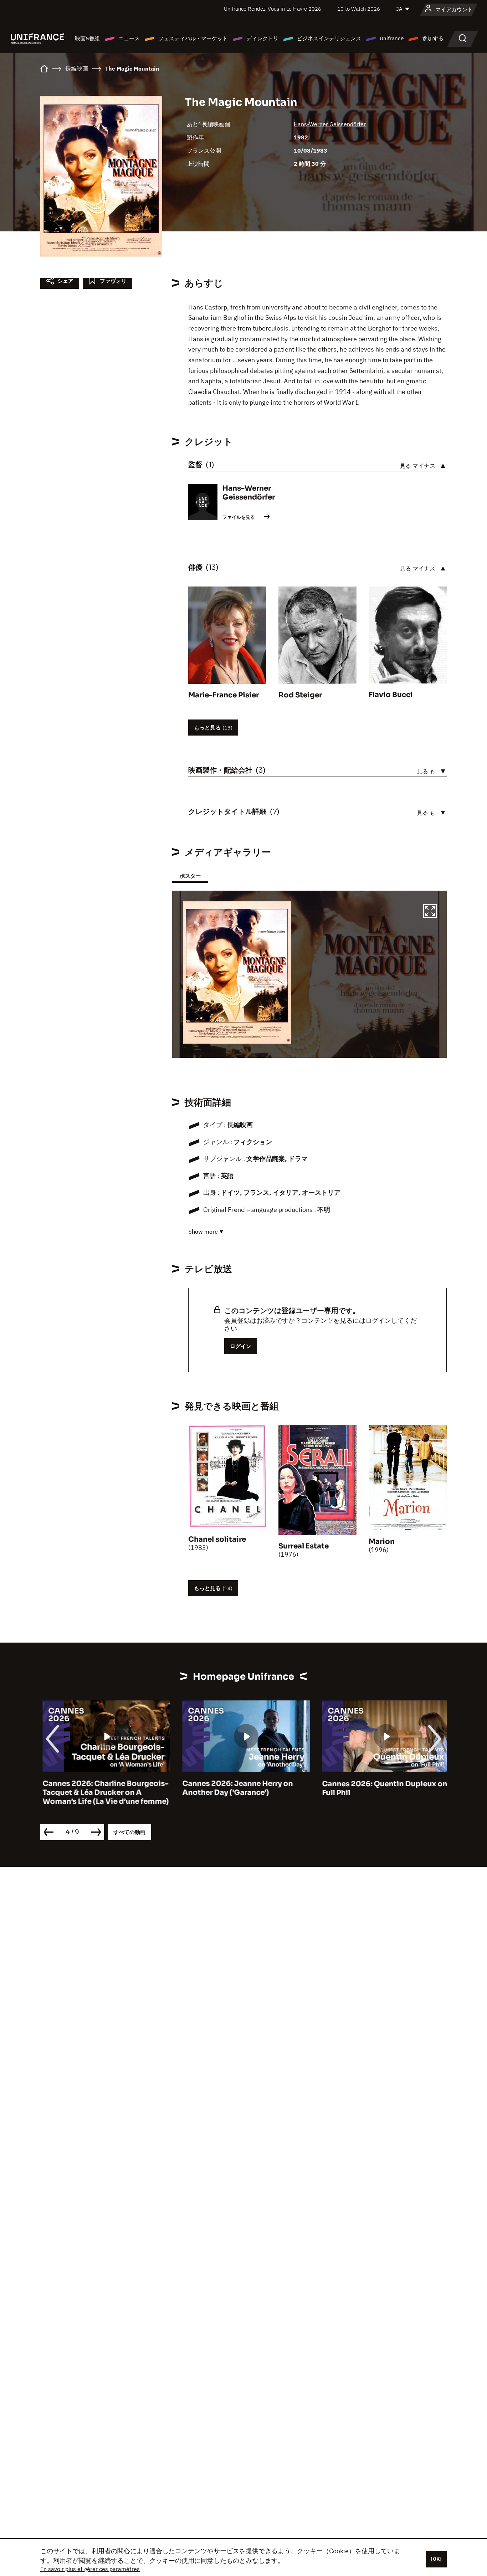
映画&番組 (87, 38)
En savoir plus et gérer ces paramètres (90, 2569)
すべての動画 (129, 1832)
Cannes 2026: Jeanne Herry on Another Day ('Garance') (235, 1788)
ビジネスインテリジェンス (329, 38)
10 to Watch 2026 (359, 9)
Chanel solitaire (217, 1539)
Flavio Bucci (391, 695)
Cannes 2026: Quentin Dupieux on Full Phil (382, 1788)
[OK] (436, 2559)
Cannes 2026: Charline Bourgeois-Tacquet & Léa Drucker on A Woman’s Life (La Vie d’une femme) (103, 1793)
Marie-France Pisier (224, 695)
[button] (430, 912)
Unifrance (392, 38)
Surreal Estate (304, 1546)
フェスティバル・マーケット (193, 38)
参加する (433, 38)
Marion (382, 1541)
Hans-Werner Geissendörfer (330, 124)
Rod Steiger (300, 695)
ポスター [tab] (190, 876)
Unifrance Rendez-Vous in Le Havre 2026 (273, 9)
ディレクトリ (262, 38)
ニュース (129, 38)
